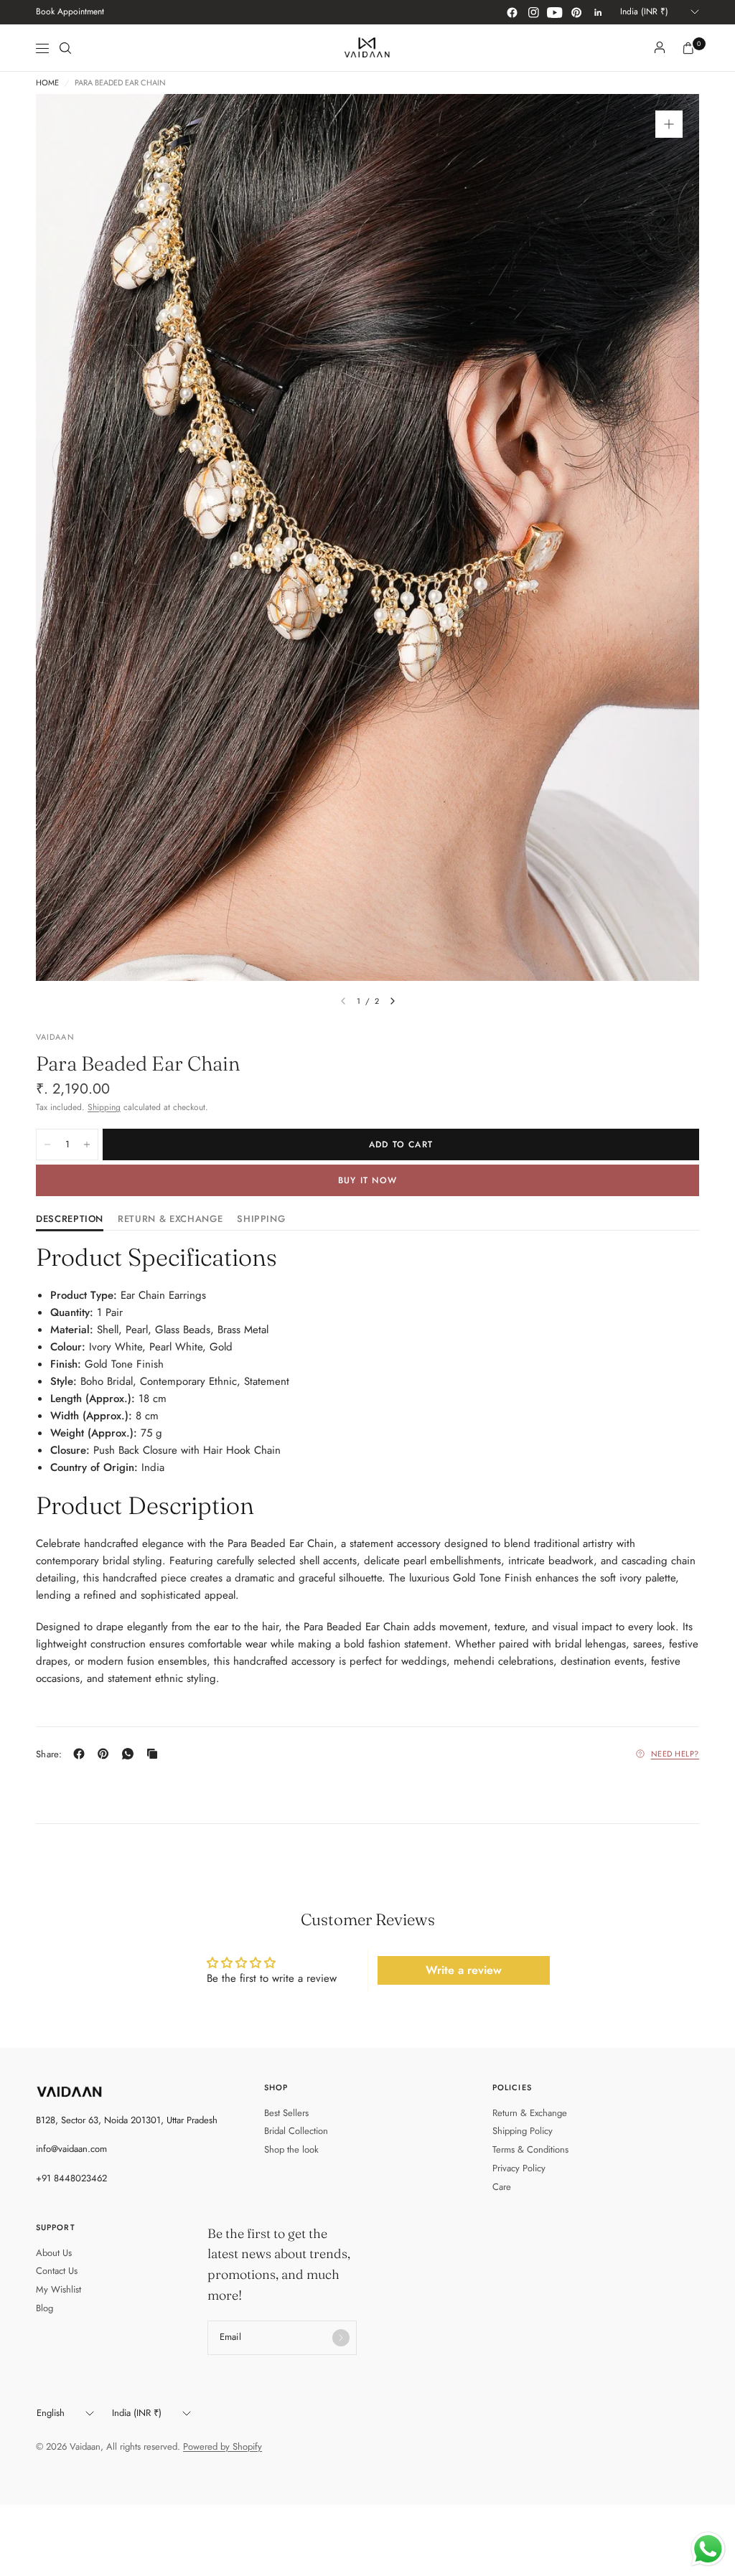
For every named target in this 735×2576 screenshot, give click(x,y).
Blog (45, 2308)
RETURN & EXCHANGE (170, 1220)
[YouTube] (555, 12)
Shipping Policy (523, 2131)
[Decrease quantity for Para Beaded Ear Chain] (47, 1144)
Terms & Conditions (530, 2149)
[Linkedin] (598, 12)
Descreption (70, 1220)
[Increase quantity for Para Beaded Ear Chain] (87, 1144)
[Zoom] (669, 124)
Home (47, 83)
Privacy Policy (519, 2168)
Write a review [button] (464, 1970)
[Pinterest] (576, 12)
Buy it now (367, 1180)
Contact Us (57, 2271)
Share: (49, 1754)
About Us (54, 2253)
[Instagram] (533, 12)
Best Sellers (286, 2113)
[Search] (65, 48)
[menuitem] (70, 12)
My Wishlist (58, 2289)
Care (502, 2187)
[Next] (393, 1001)
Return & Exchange (530, 2113)
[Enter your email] (341, 2338)
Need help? (675, 1754)
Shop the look (291, 2149)
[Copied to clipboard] (155, 1754)
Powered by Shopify (223, 2446)
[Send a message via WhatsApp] (708, 2549)
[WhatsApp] (131, 1754)
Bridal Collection (296, 2131)
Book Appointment (70, 11)
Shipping (104, 1107)
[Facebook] (512, 12)
